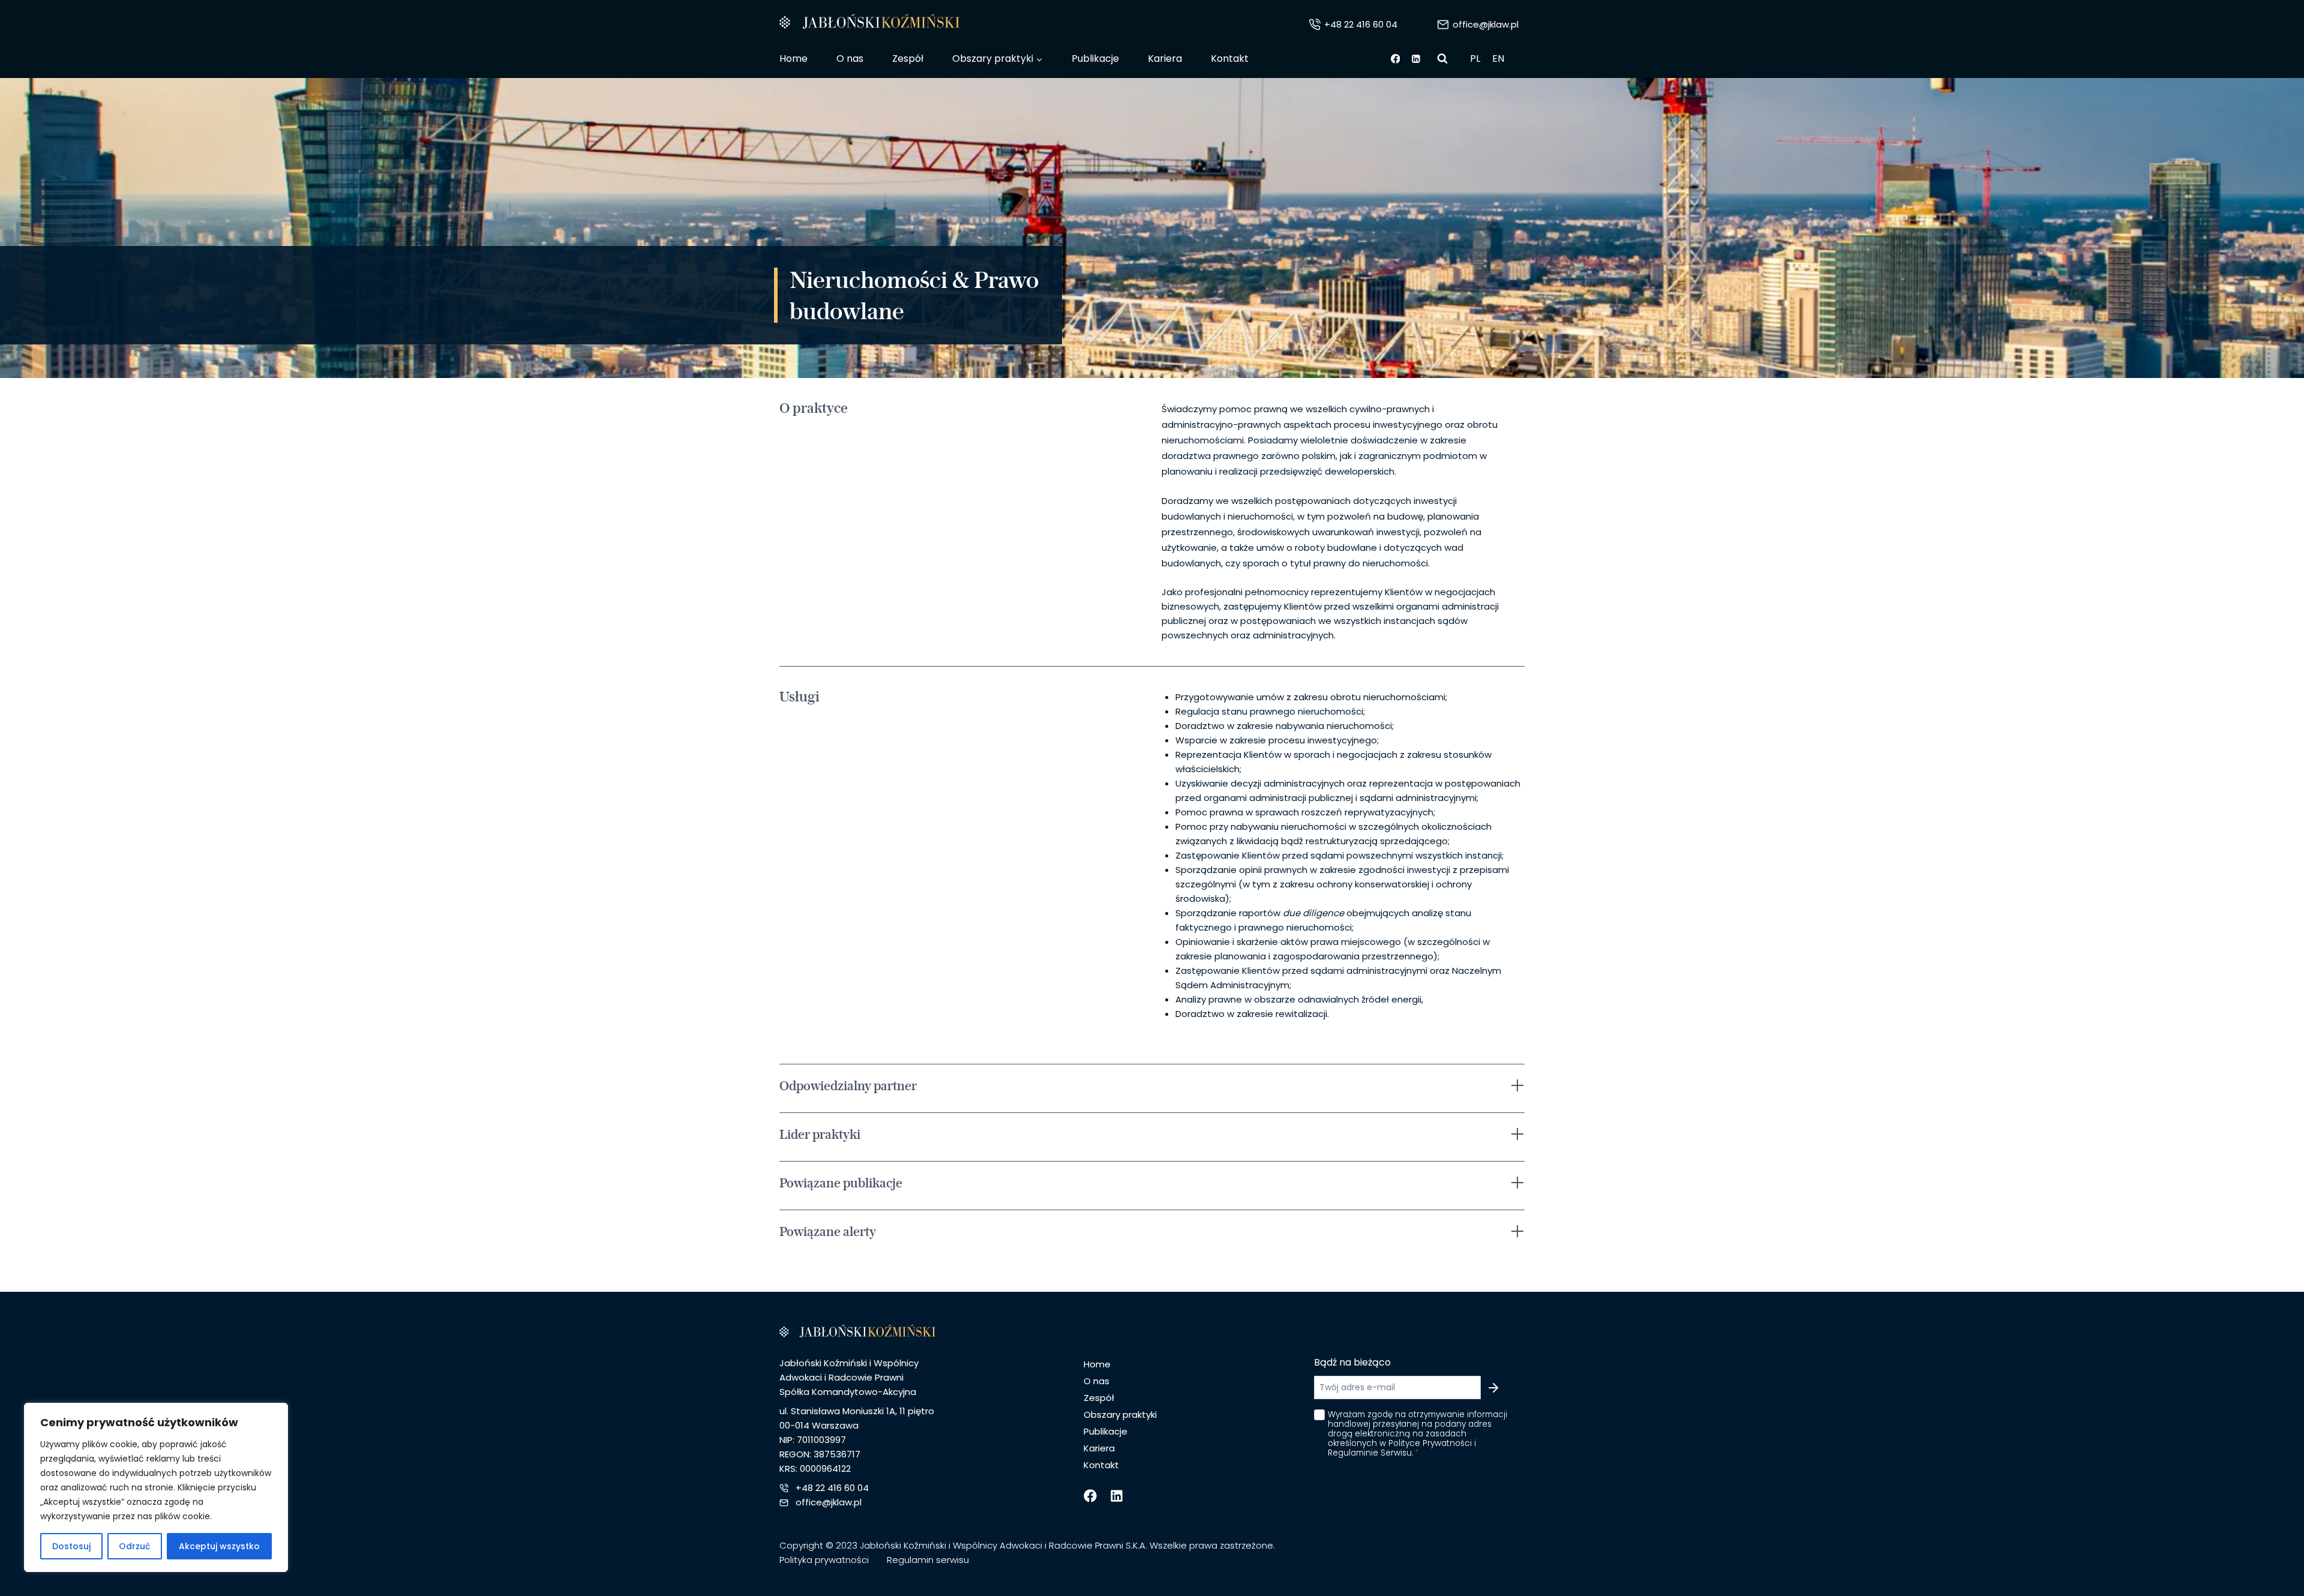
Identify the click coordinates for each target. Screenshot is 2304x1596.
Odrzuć (134, 1546)
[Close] (1438, 656)
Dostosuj (71, 1546)
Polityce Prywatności (1249, 927)
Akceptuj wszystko (219, 1546)
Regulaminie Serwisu (1338, 927)
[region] (156, 1487)
